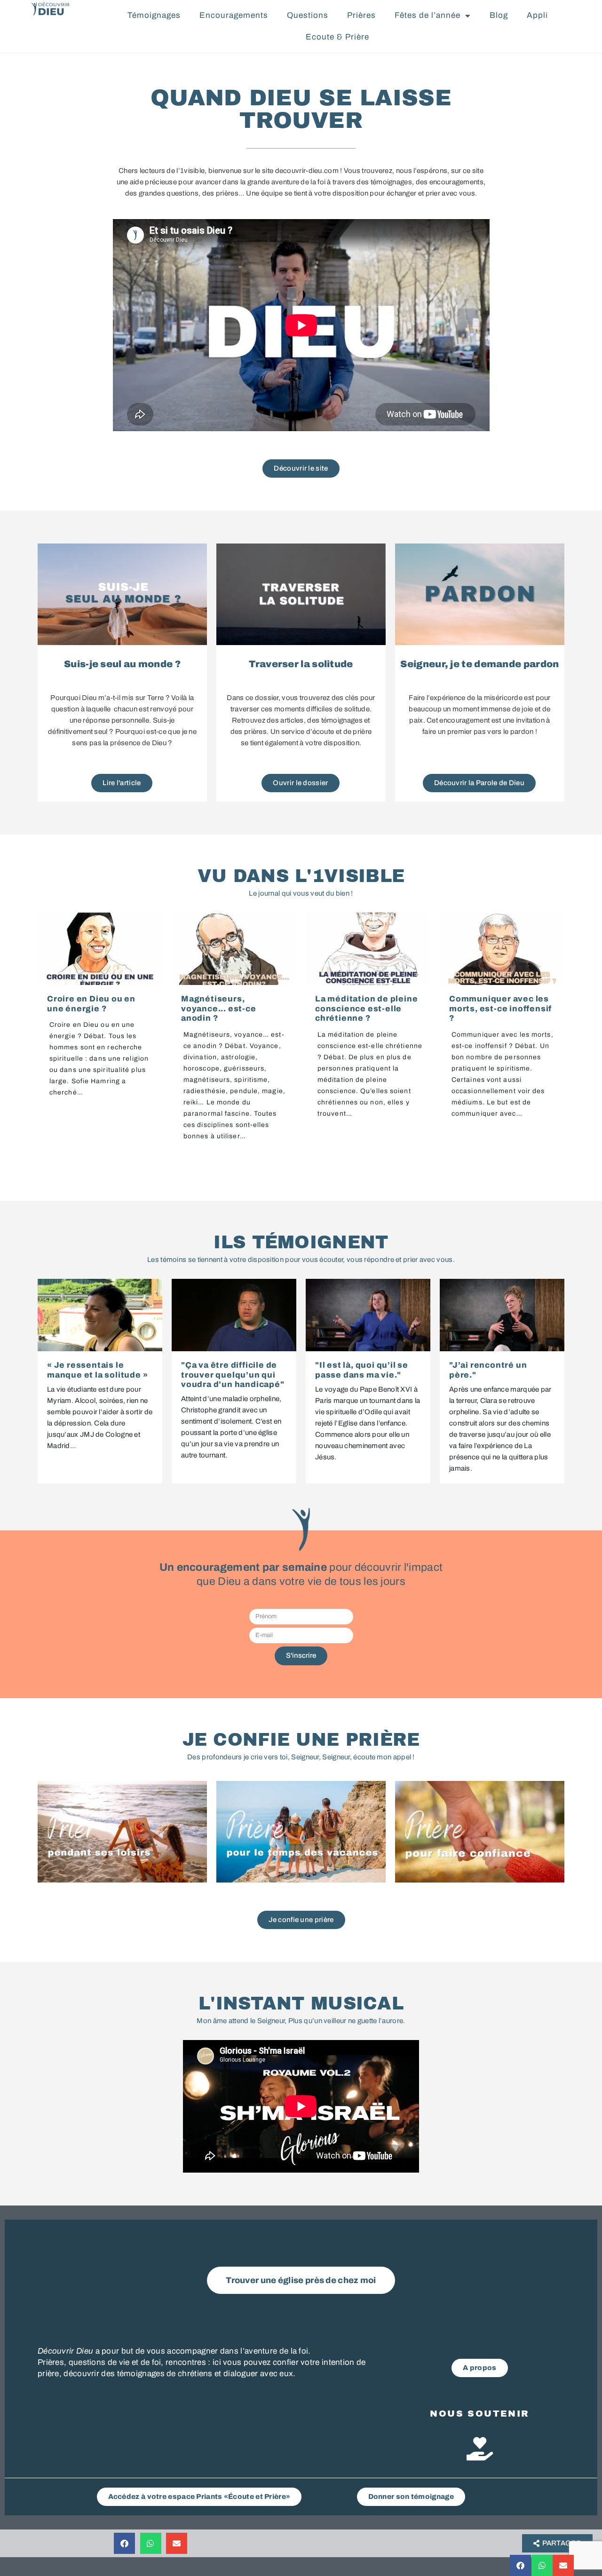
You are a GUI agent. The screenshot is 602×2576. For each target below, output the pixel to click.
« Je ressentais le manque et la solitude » (97, 1370)
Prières (361, 15)
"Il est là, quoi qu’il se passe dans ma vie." (362, 1370)
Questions (308, 15)
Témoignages (154, 15)
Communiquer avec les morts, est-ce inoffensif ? (500, 1008)
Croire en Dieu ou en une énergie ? (91, 1004)
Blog (499, 15)
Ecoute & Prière (337, 37)
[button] (520, 2565)
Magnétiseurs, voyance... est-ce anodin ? (219, 1008)
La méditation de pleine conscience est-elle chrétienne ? (366, 1008)
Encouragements (234, 15)
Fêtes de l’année (428, 15)
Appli (537, 15)
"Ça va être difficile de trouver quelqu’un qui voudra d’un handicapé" (233, 1375)
